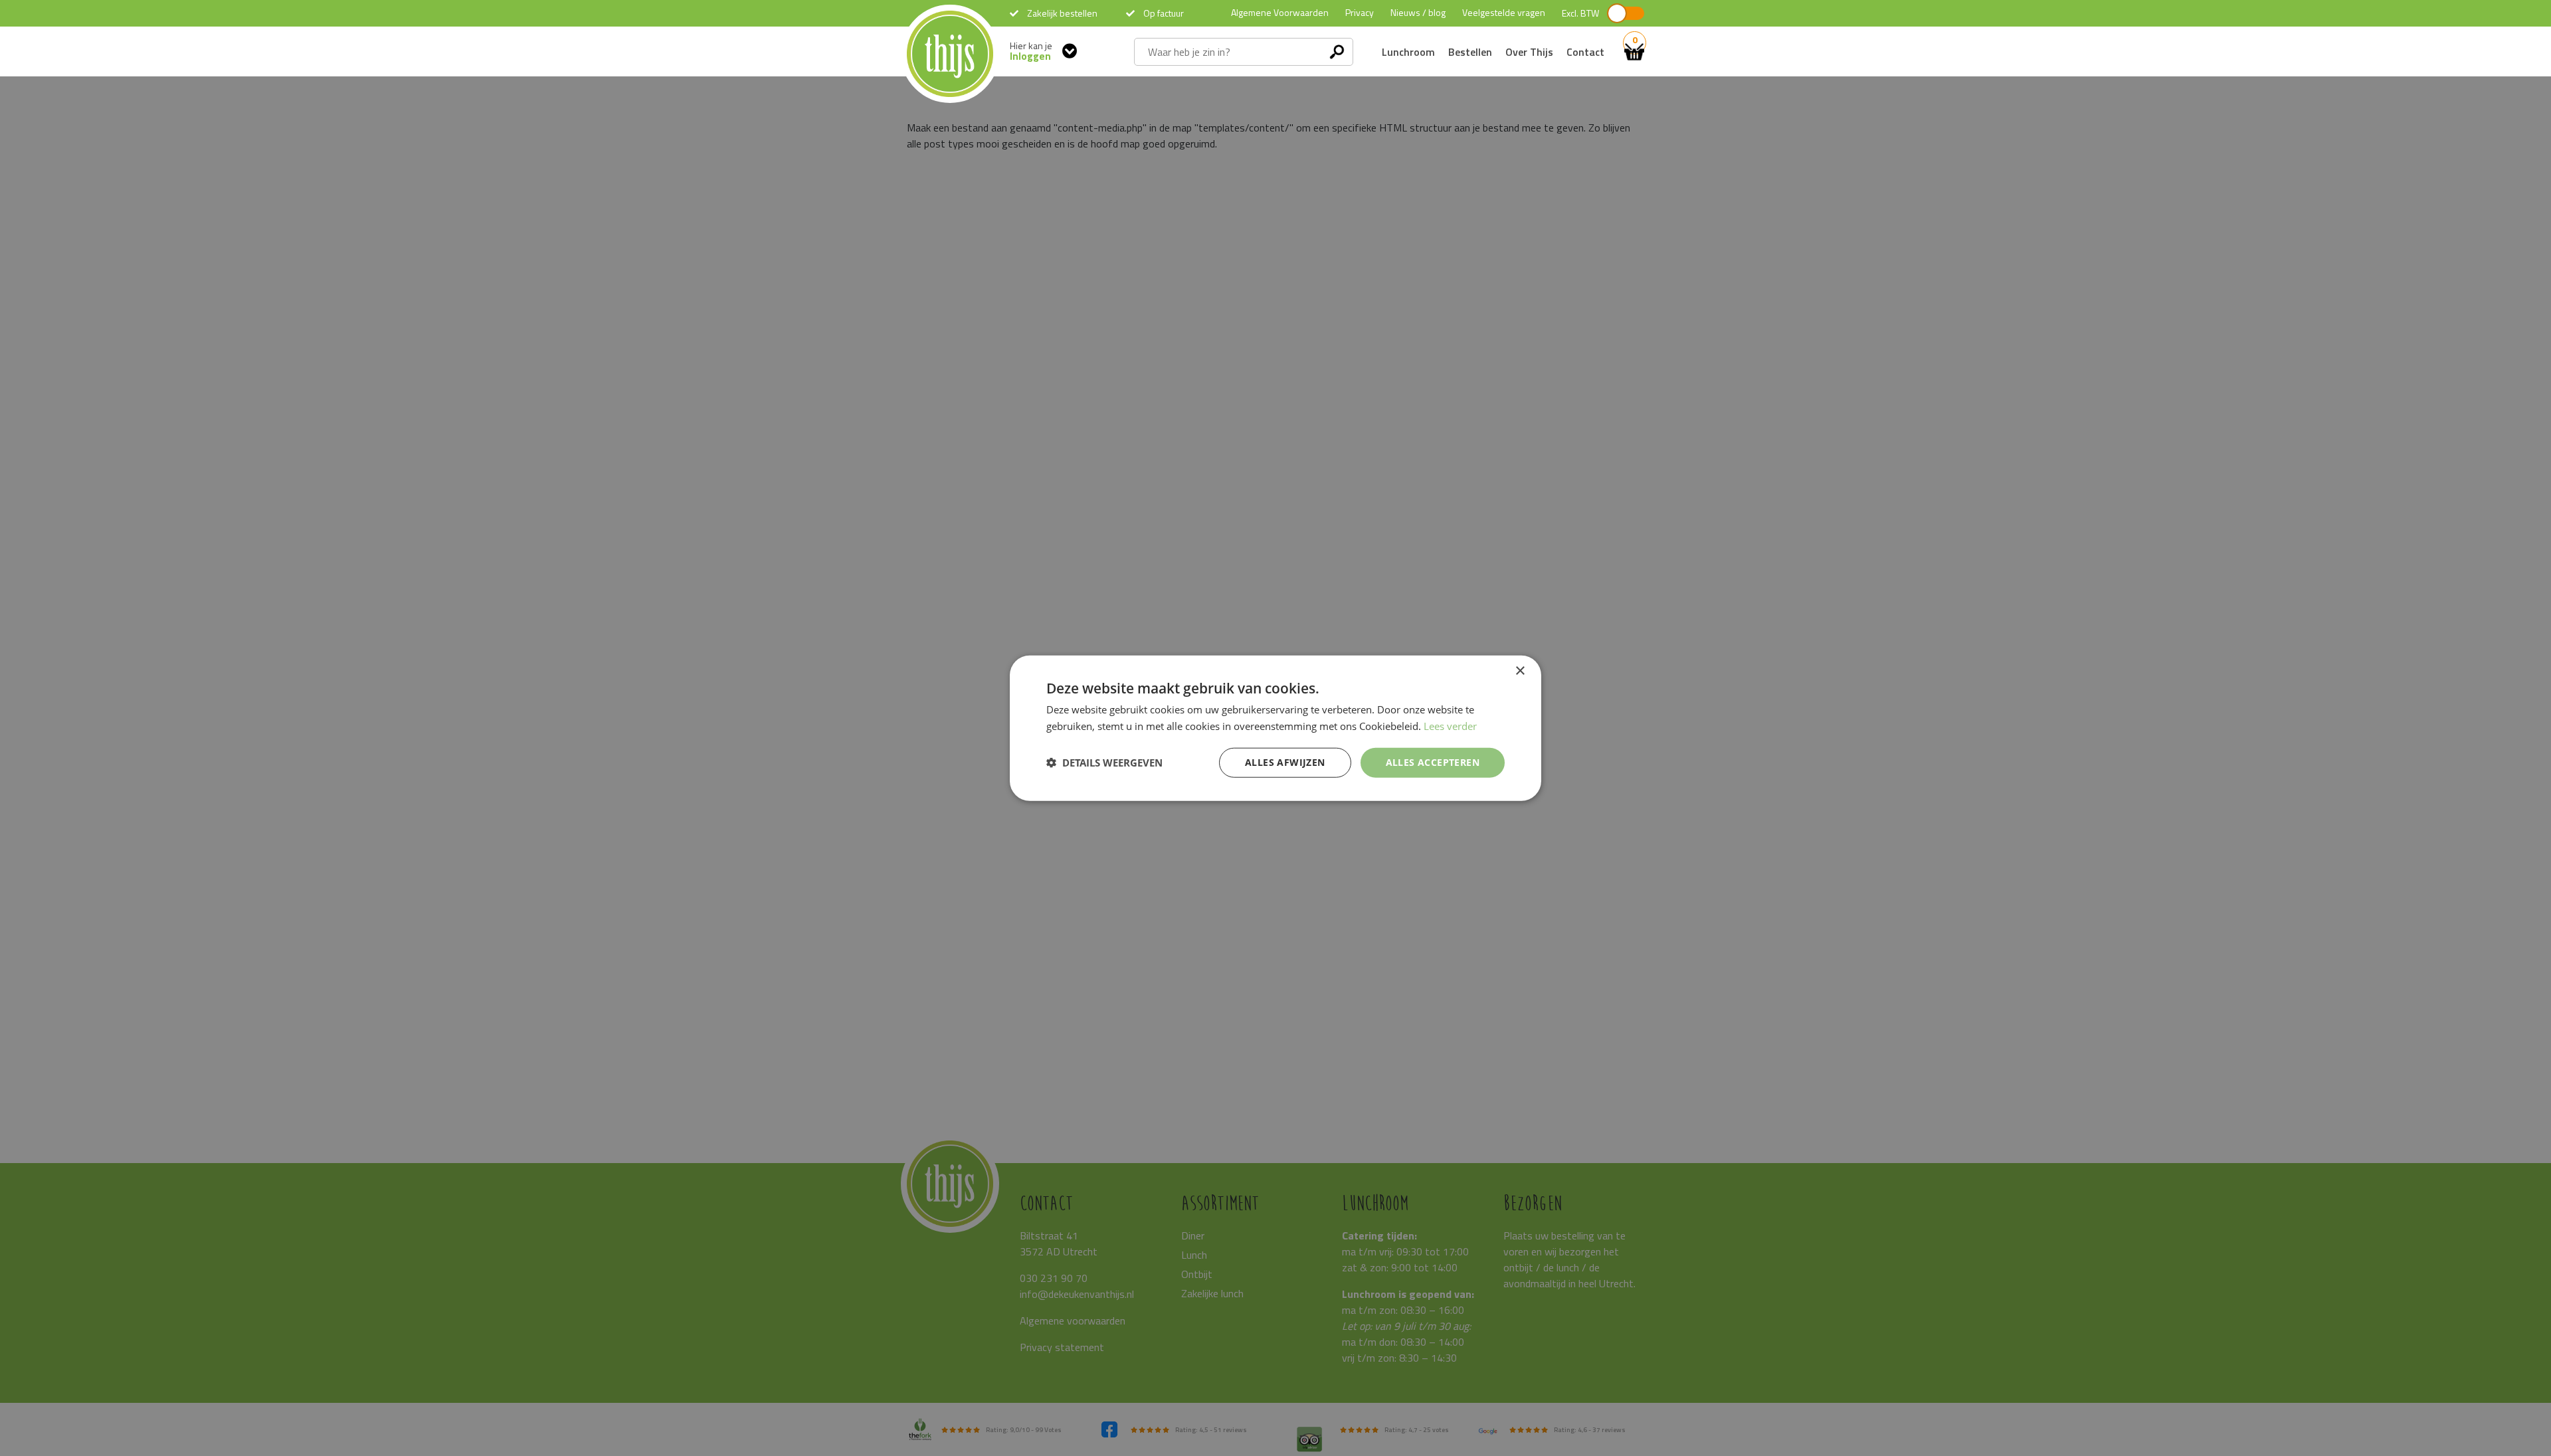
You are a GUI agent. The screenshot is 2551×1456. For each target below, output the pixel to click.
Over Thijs (1529, 52)
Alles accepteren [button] (1433, 762)
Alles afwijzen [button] (1285, 762)
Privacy (1360, 12)
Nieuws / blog (1418, 12)
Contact (1585, 52)
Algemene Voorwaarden (1280, 12)
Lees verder (1450, 726)
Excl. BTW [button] (1580, 13)
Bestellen (1470, 52)
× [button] (1520, 671)
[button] (1104, 763)
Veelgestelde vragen (1504, 12)
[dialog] (1275, 728)
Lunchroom (1408, 52)
